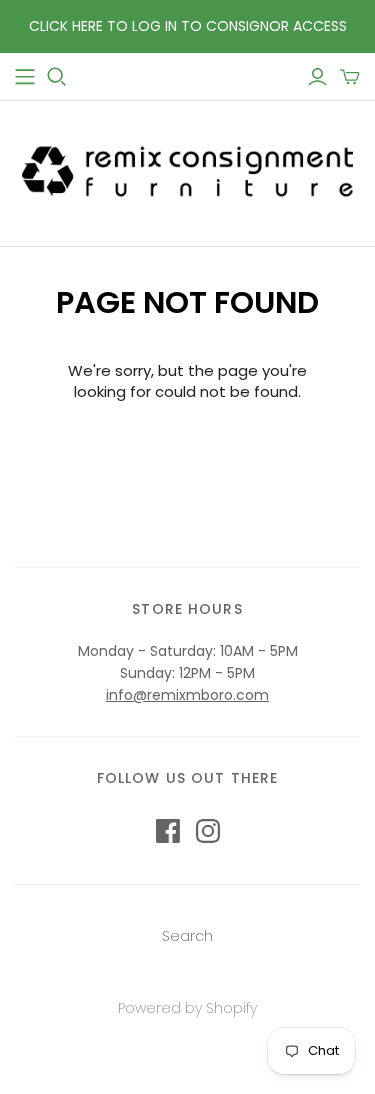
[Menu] (25, 77)
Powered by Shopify (187, 1008)
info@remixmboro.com (187, 695)
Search (187, 936)
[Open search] (57, 77)
